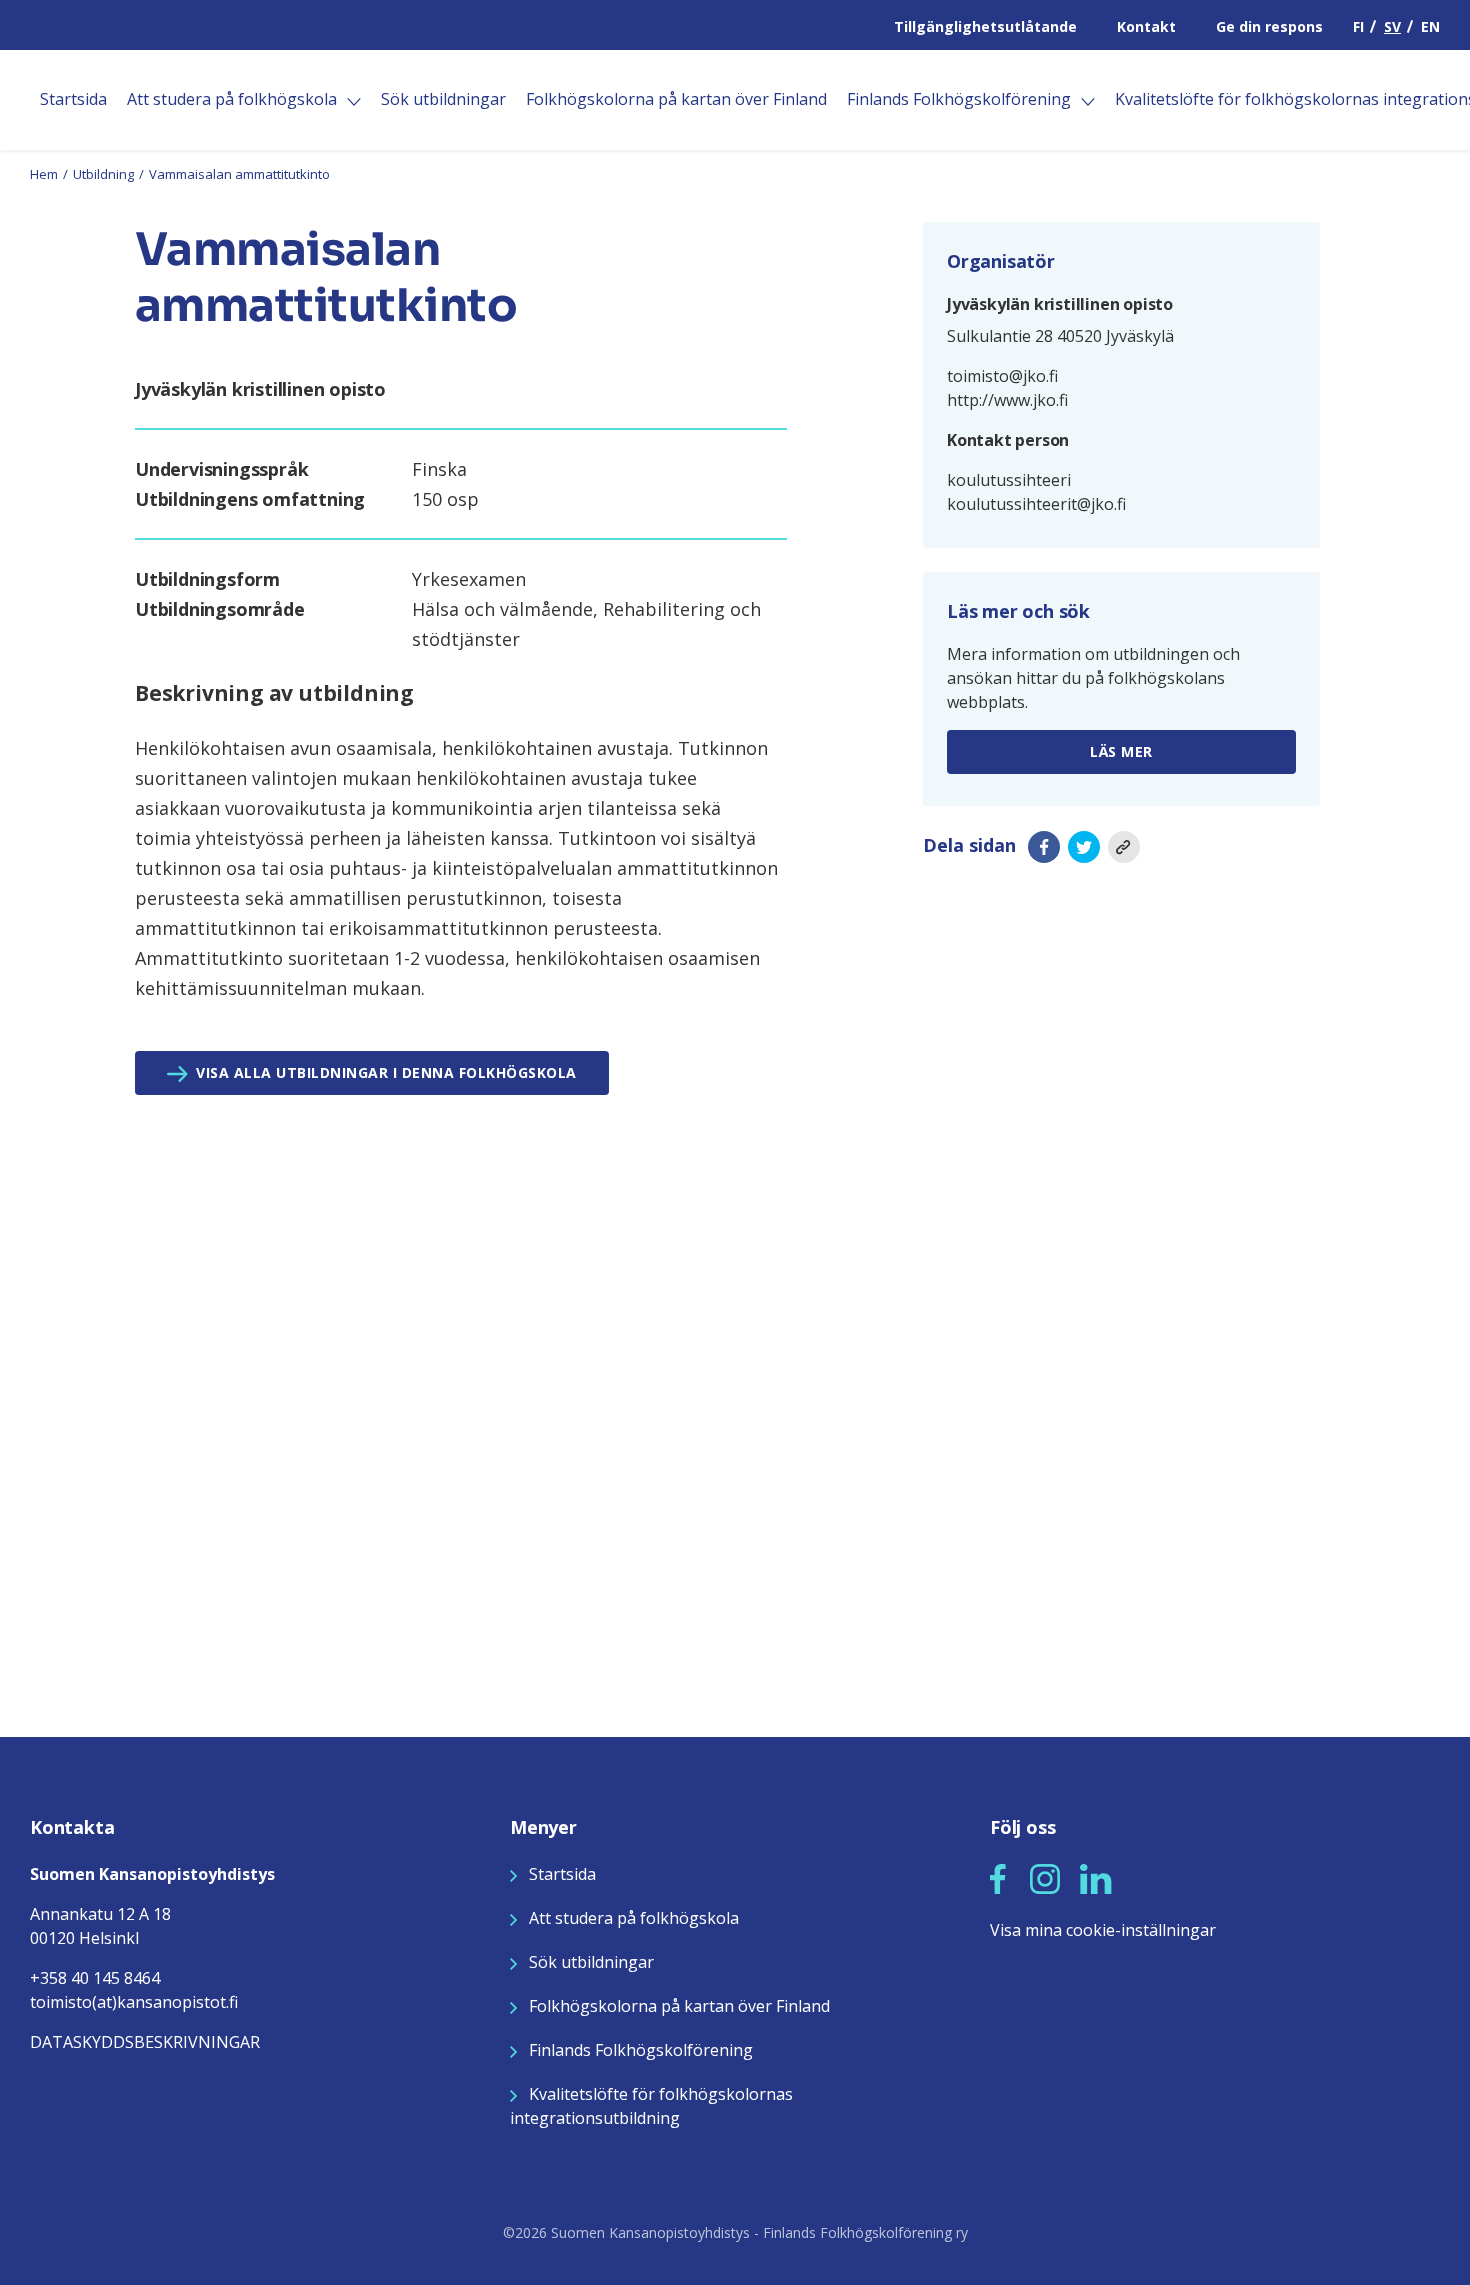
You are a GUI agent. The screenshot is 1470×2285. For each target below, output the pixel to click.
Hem (44, 174)
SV (1392, 26)
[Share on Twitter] (1084, 846)
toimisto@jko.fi (1002, 376)
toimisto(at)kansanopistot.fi (134, 2002)
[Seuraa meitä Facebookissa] (998, 1877)
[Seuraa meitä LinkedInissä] (1096, 1877)
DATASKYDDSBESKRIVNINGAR (145, 2042)
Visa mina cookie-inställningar (1103, 1930)
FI (1358, 26)
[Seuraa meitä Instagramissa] (1045, 1877)
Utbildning (103, 174)
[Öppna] (354, 102)
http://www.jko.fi (1007, 400)
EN (1430, 26)
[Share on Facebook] (1044, 846)
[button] (998, 1879)
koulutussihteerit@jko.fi (1036, 504)
